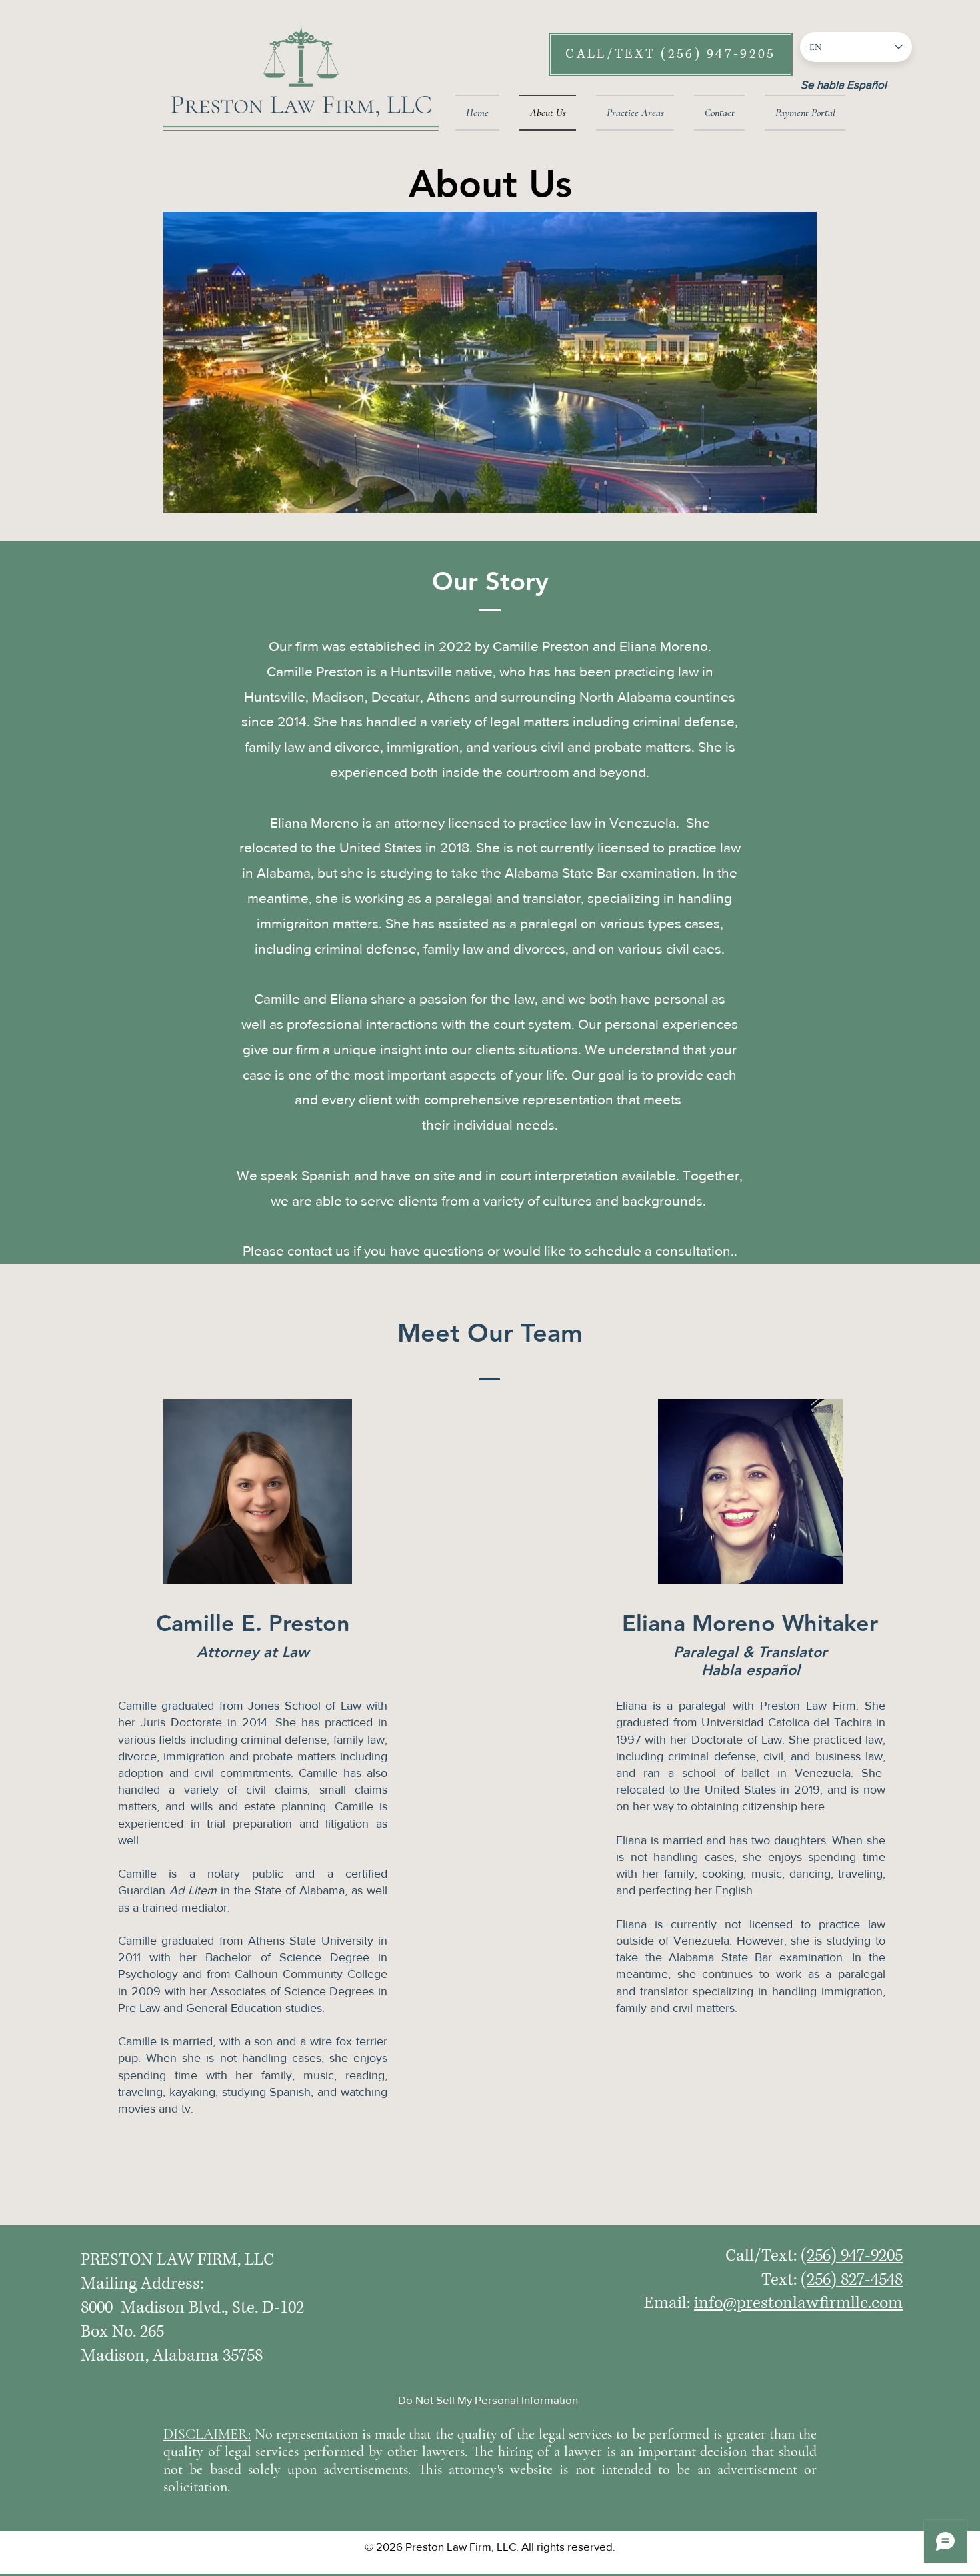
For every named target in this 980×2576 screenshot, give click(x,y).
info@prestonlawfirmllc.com (798, 2303)
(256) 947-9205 (852, 2256)
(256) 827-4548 (852, 2280)
